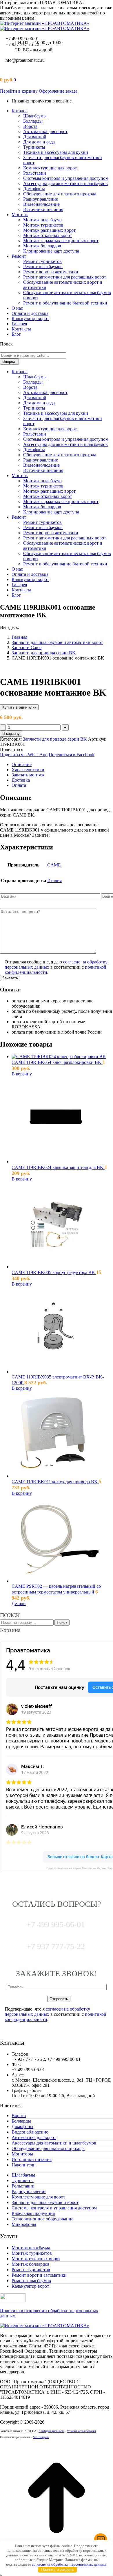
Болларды (21, 2121)
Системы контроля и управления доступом (54, 2208)
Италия (54, 880)
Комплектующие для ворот (38, 2197)
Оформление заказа (58, 91)
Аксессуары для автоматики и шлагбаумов (54, 2143)
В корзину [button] (22, 1074)
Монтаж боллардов (31, 2264)
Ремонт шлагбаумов (31, 2281)
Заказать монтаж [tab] (28, 775)
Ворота (19, 2115)
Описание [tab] (22, 764)
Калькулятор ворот (30, 2286)
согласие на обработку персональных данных (69, 2564)
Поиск (62, 1623)
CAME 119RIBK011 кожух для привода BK (55, 1482)
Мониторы (22, 2154)
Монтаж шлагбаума (31, 2248)
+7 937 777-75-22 (54, 1945)
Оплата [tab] (19, 785)
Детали (19, 1603)
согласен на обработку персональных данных (47, 2012)
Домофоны (22, 2126)
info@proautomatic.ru (24, 60)
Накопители (24, 2165)
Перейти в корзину (19, 91)
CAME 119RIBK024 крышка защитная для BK (58, 1167)
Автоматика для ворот (34, 2137)
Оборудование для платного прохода (48, 2148)
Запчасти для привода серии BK (55, 739)
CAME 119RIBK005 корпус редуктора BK (54, 1272)
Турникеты (23, 2180)
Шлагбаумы (23, 2175)
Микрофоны (24, 2224)
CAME (54, 865)
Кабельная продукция (33, 2213)
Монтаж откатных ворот (36, 2259)
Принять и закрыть (58, 2570)
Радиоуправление (29, 2191)
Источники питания (32, 2159)
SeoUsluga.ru (41, 2437)
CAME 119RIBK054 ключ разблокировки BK (57, 1062)
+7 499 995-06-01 (22, 39)
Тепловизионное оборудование (42, 2219)
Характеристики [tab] (28, 770)
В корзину (11, 734)
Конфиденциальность (51, 2431)
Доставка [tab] (21, 780)
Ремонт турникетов (31, 2270)
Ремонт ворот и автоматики (39, 2275)
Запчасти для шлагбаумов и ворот (45, 2202)
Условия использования (81, 2431)
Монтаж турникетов (32, 2253)
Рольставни (23, 2186)
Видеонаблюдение (30, 2132)
